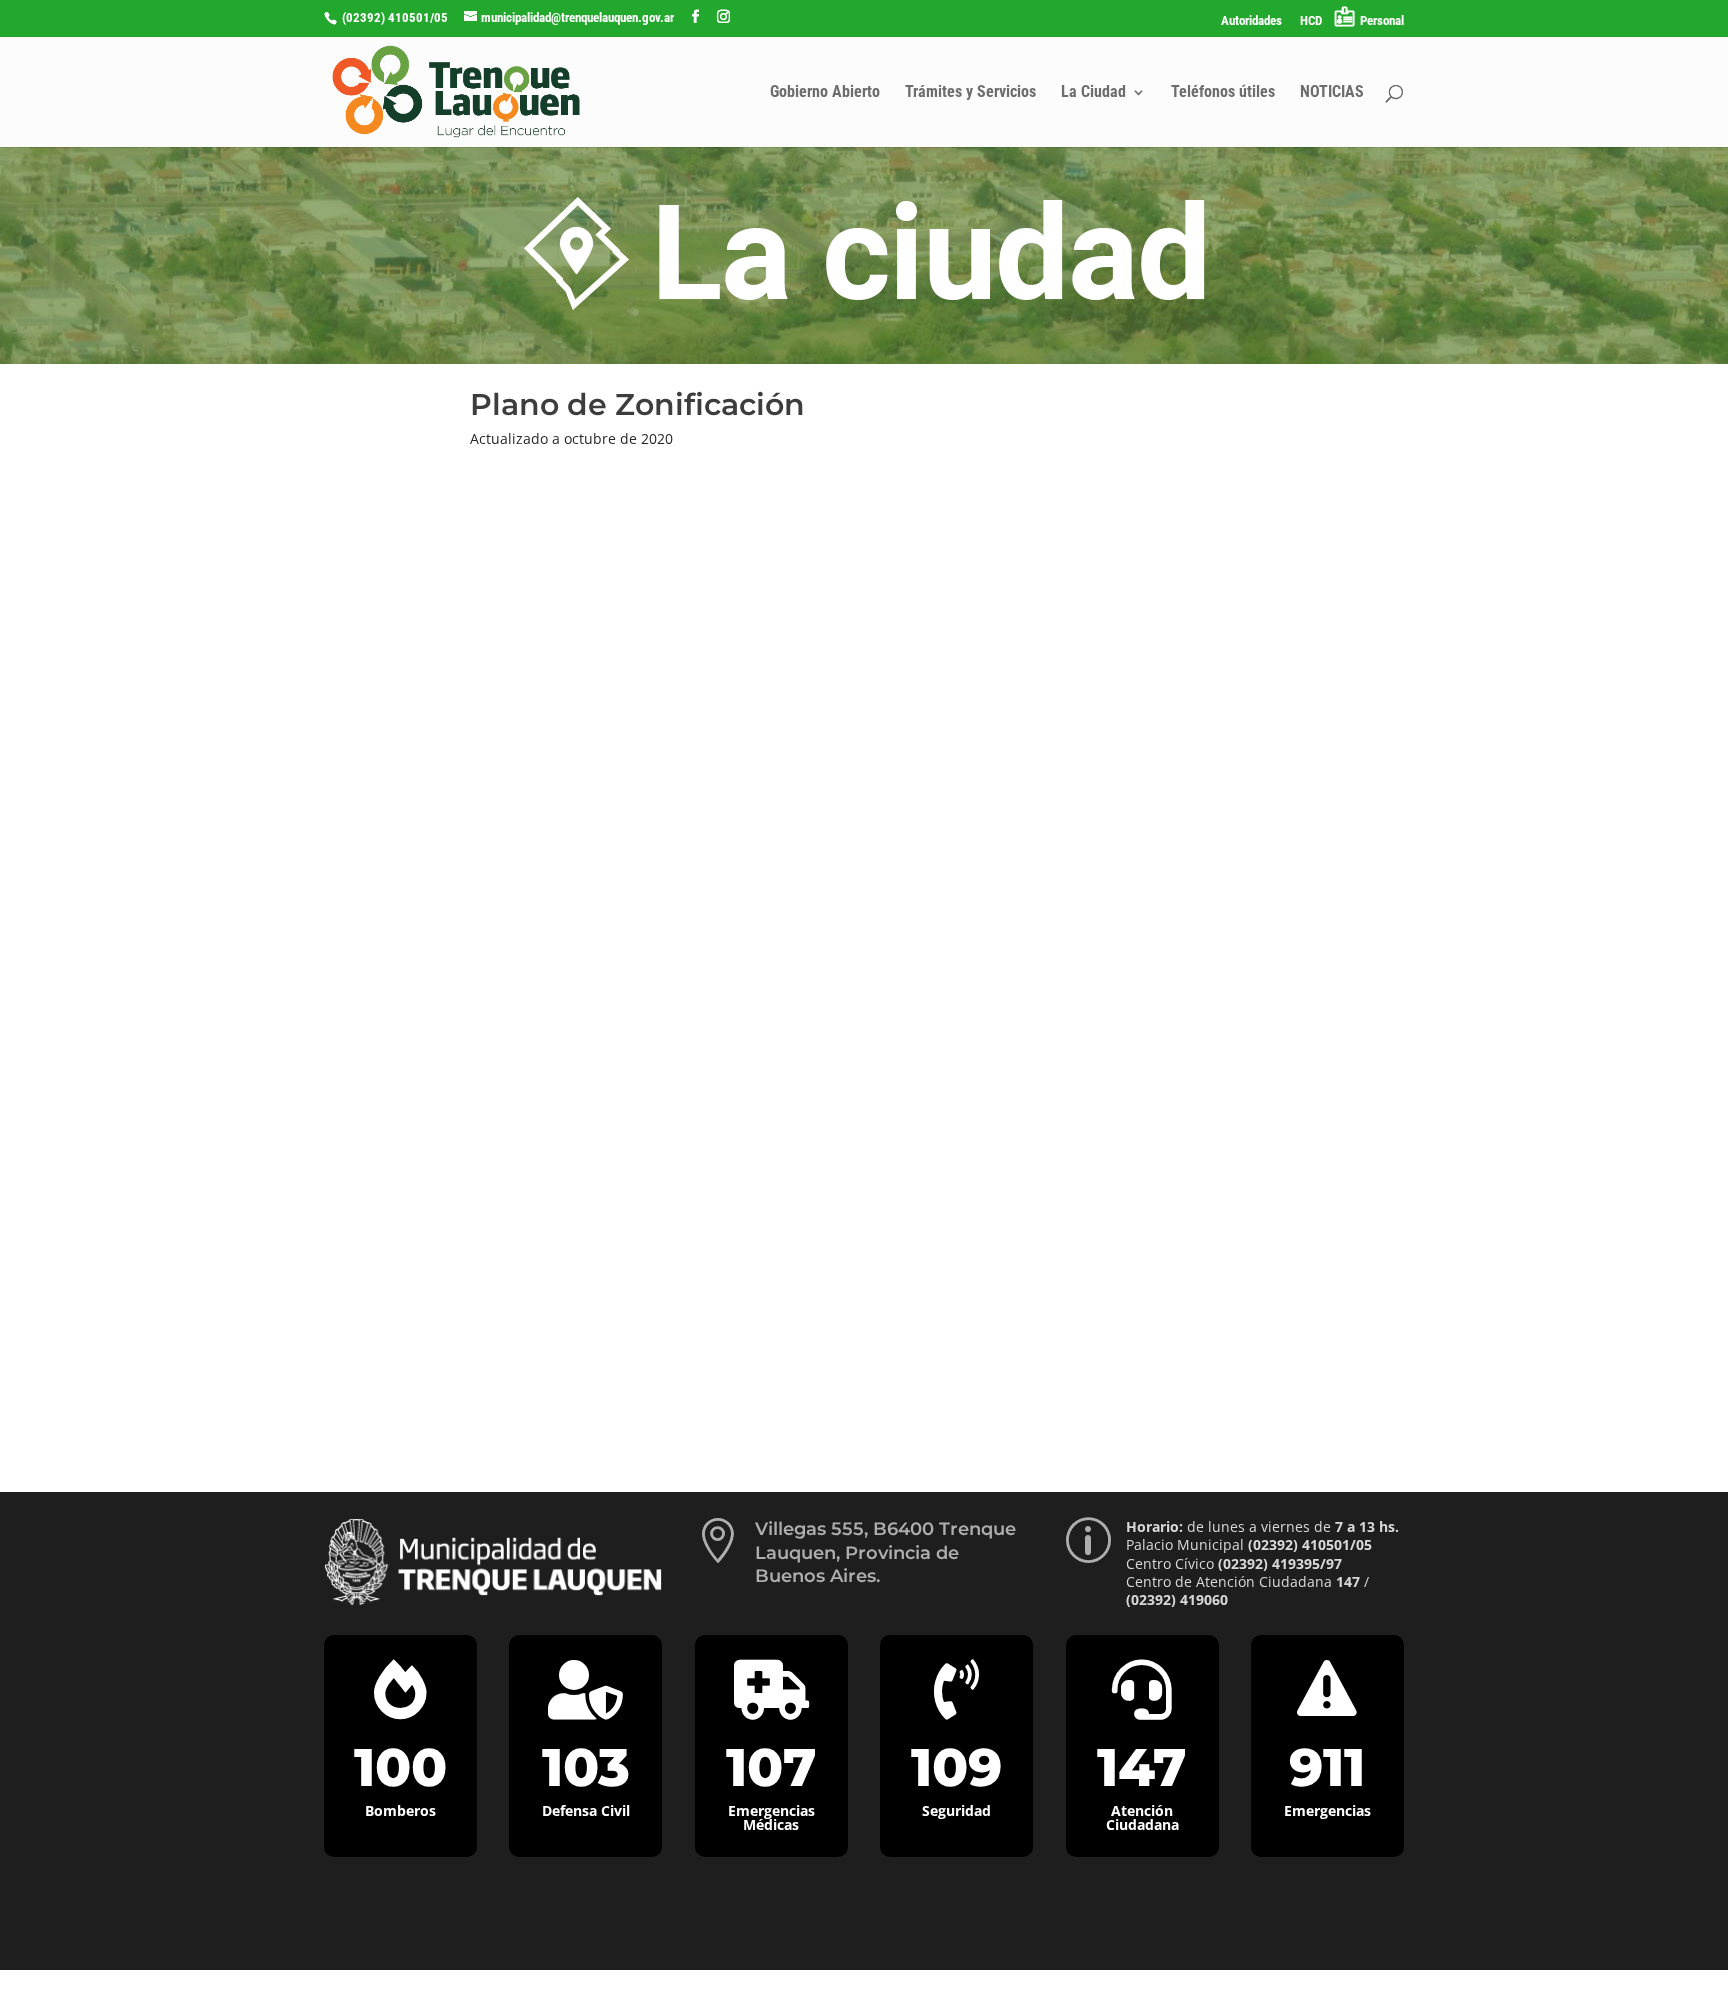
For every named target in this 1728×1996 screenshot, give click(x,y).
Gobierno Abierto (825, 93)
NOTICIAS (1332, 93)
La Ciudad (1093, 93)
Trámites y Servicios (970, 93)
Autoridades (1251, 21)
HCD (1311, 21)
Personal (1382, 20)
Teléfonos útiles (1223, 93)
